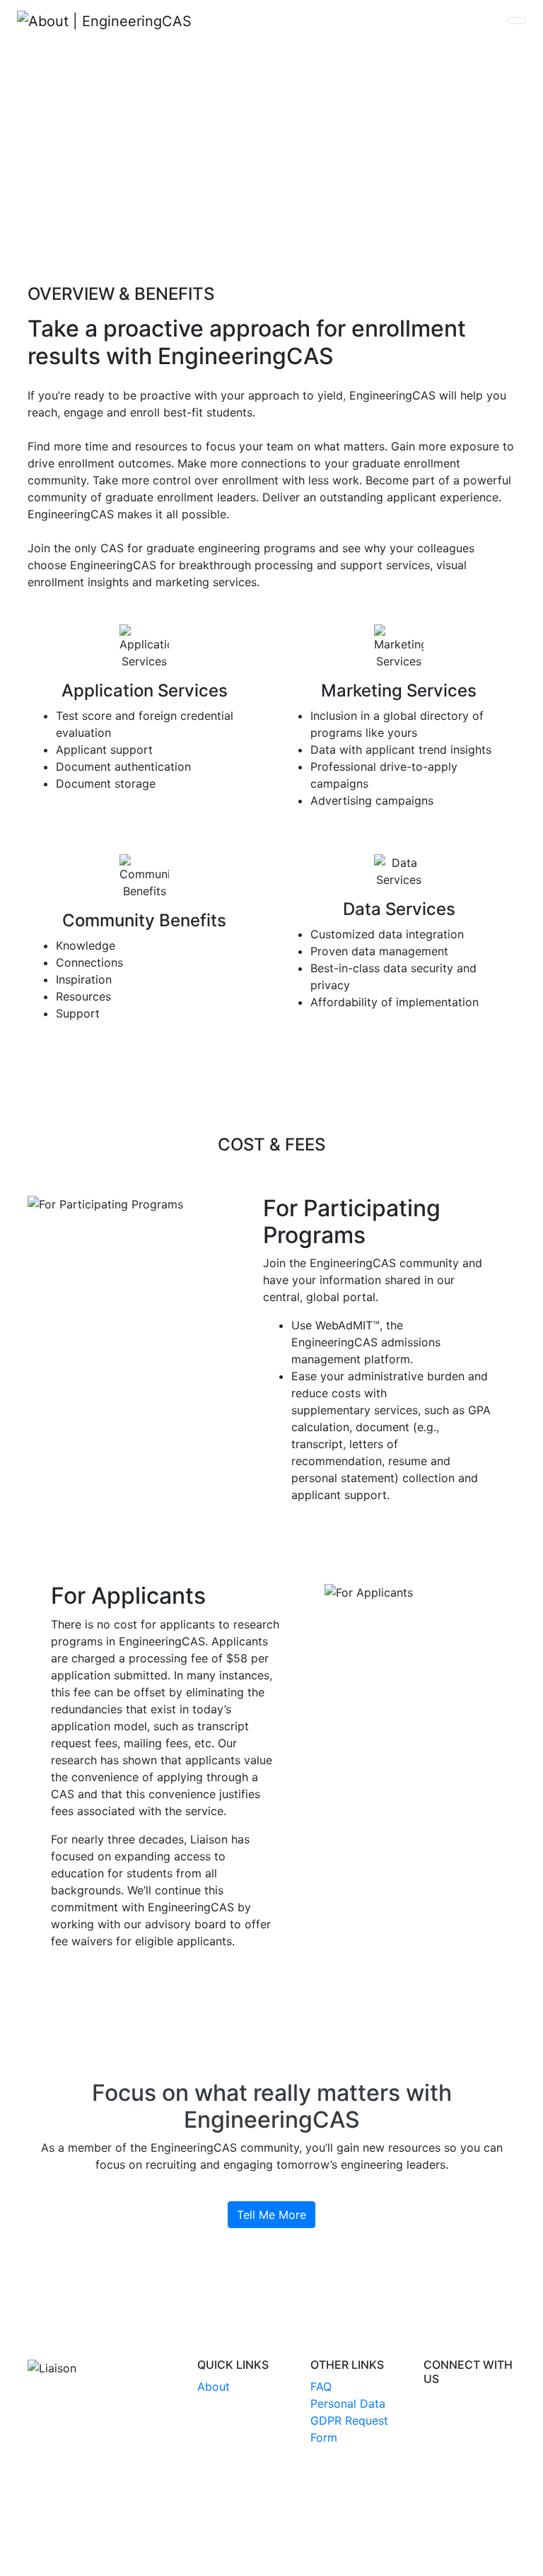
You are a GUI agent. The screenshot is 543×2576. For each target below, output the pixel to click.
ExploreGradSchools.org (332, 2522)
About (214, 2386)
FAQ (321, 2386)
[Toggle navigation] (517, 21)
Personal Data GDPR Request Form (349, 2420)
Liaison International (199, 2522)
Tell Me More (271, 2215)
